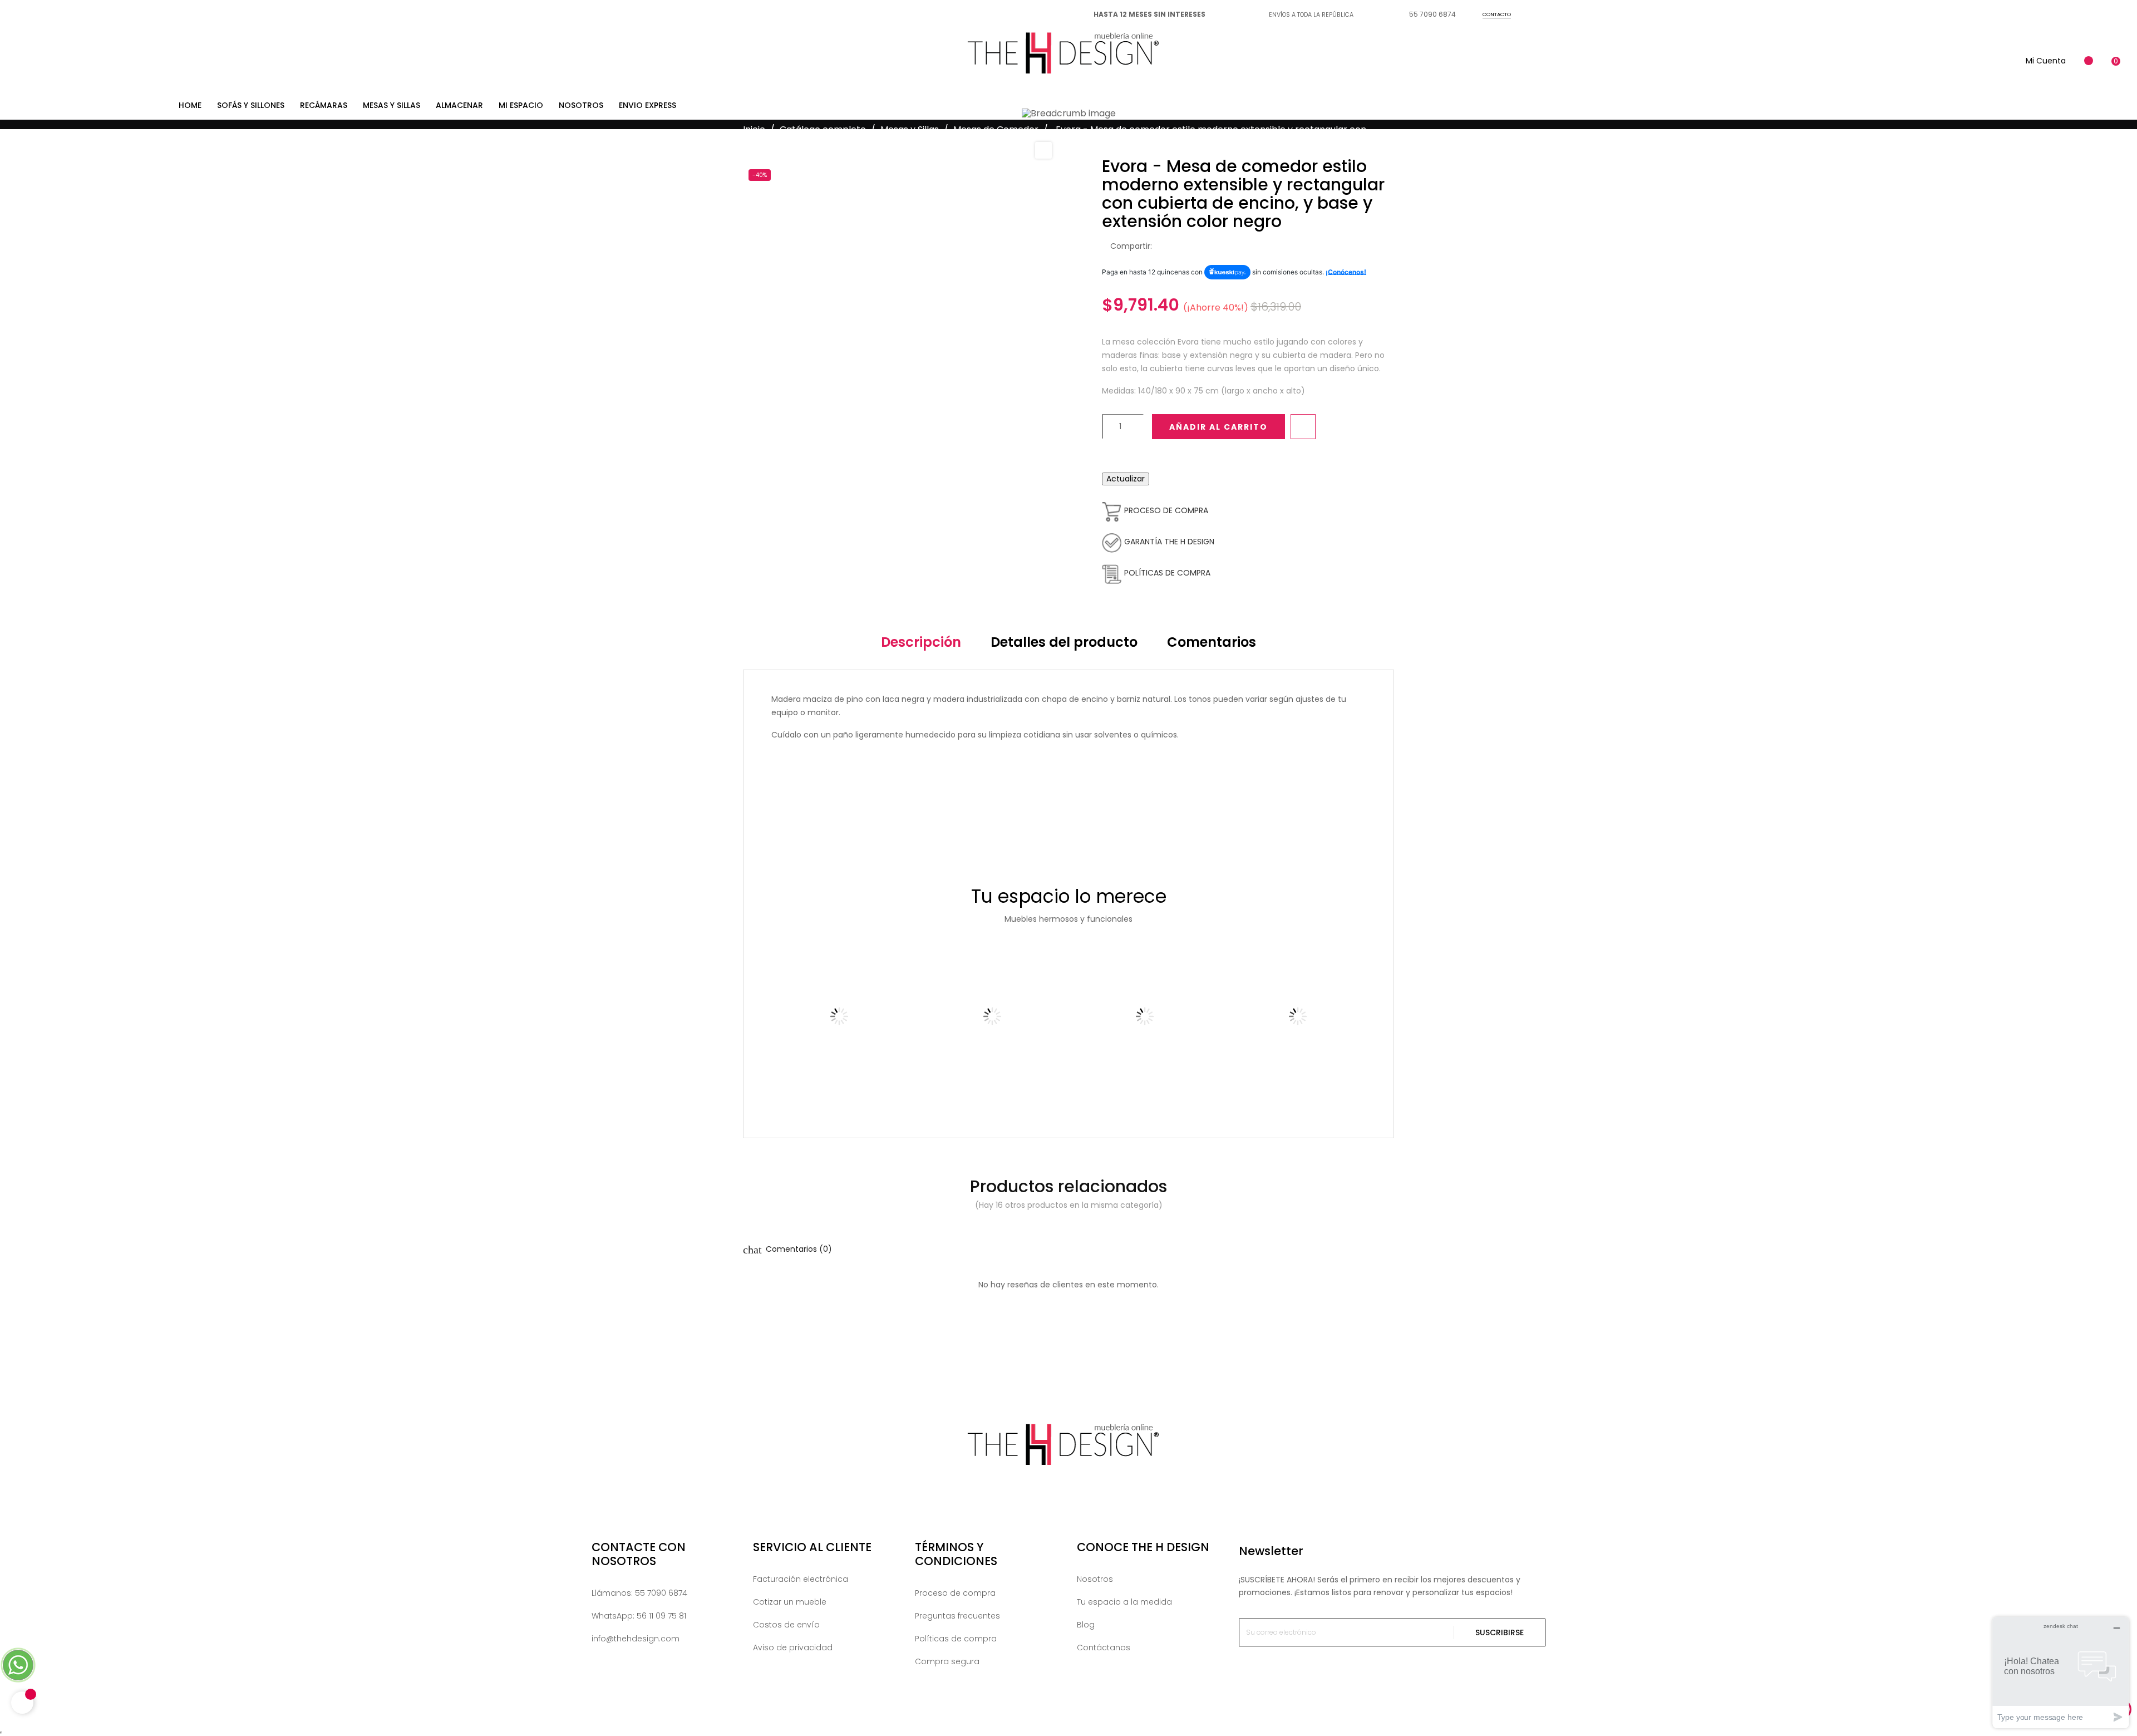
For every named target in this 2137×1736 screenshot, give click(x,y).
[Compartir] (1164, 247)
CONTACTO (1497, 14)
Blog (1086, 1625)
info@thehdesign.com (636, 1639)
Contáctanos (1104, 1648)
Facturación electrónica (801, 1579)
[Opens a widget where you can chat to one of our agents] (2061, 1672)
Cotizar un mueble (790, 1602)
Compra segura (947, 1661)
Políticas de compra (956, 1639)
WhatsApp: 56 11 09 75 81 (639, 1616)
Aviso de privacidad (793, 1648)
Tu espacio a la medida (1124, 1602)
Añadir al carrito (1218, 427)
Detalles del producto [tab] (1064, 642)
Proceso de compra (955, 1593)
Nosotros (1095, 1579)
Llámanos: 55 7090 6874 (639, 1593)
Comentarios (1212, 642)
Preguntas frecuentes (957, 1616)
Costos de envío (786, 1625)
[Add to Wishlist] (1303, 427)
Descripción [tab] (921, 642)
